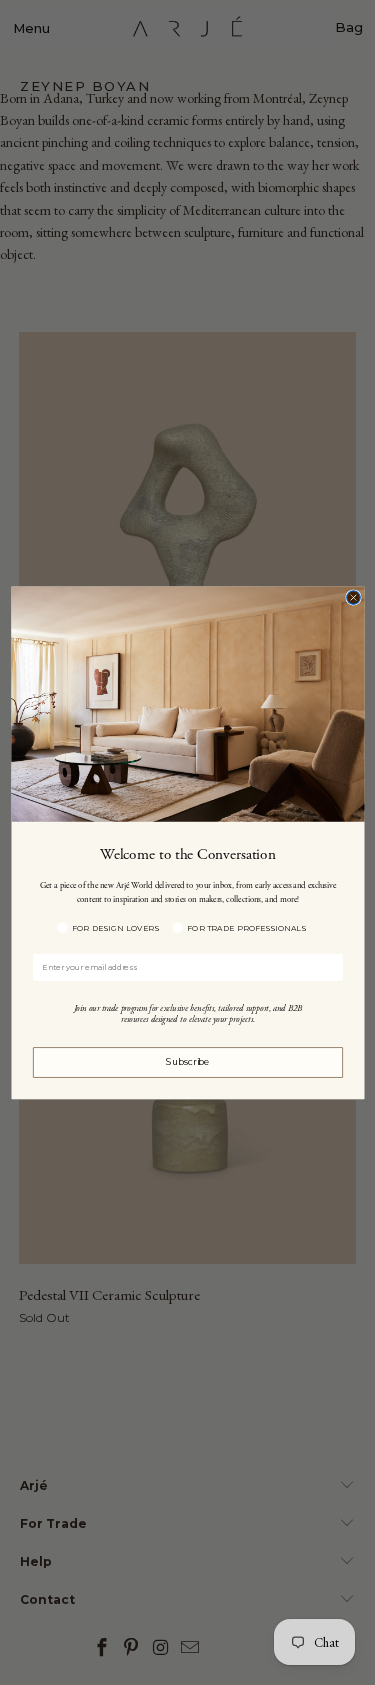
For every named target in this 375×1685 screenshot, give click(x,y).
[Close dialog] (353, 597)
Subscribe (187, 1062)
